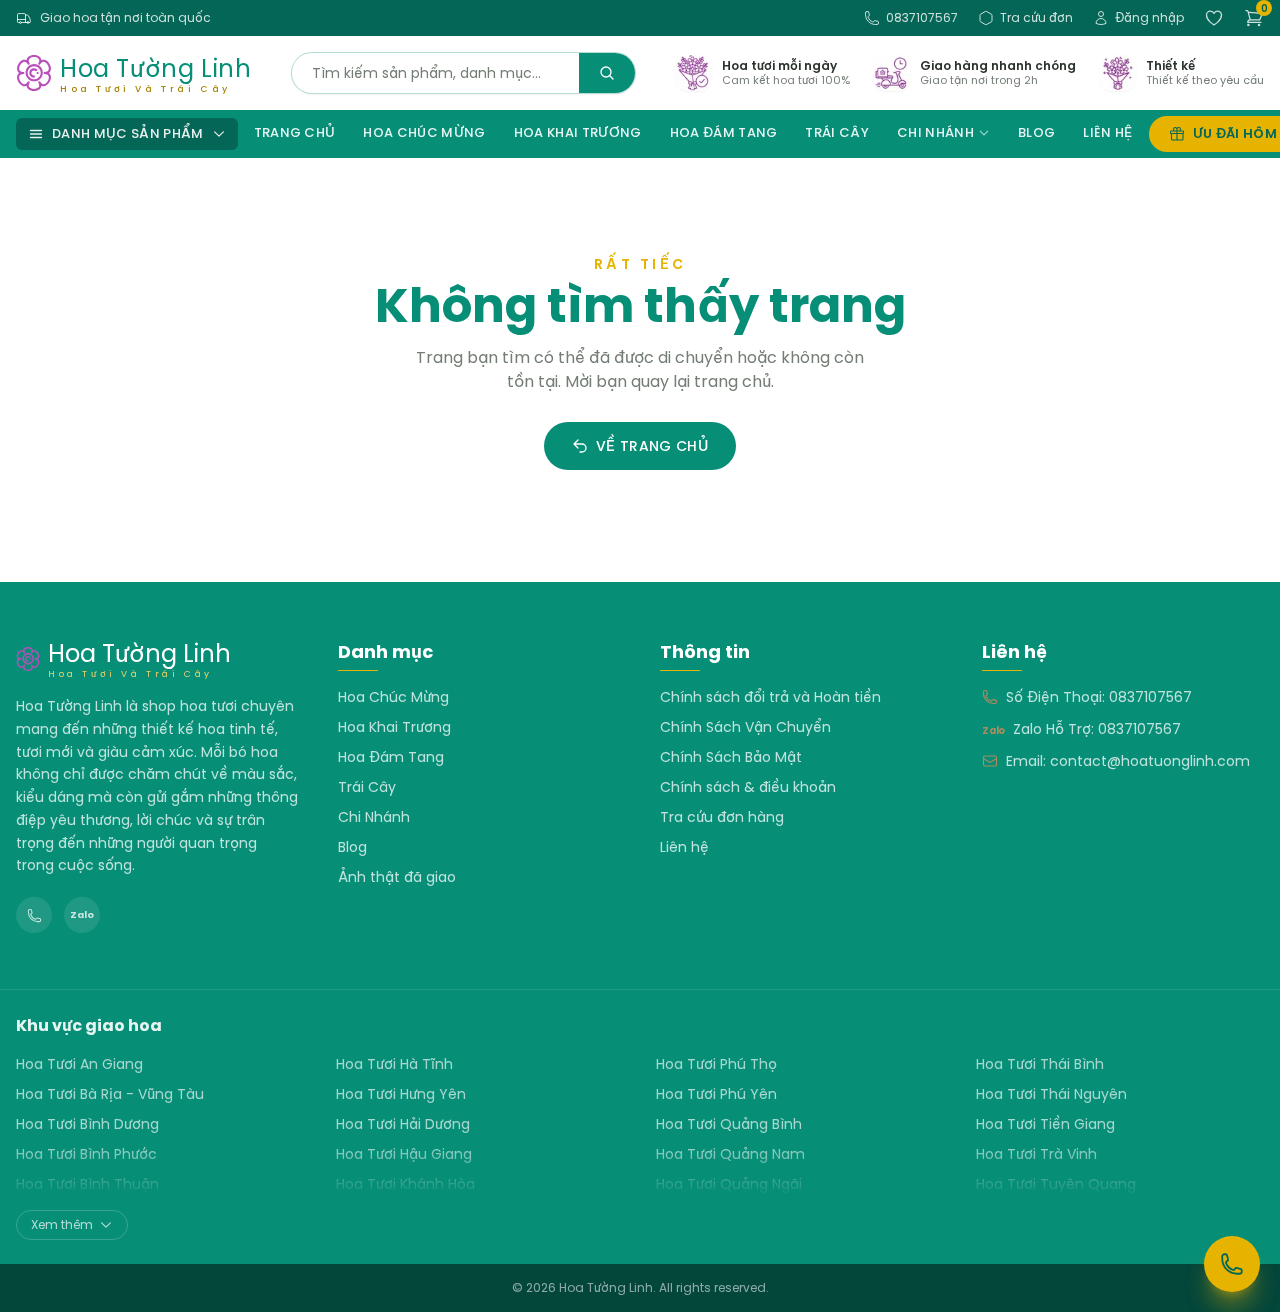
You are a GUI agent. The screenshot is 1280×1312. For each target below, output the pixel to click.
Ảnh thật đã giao (397, 877)
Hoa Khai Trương (578, 132)
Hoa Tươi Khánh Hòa (405, 1184)
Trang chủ (295, 132)
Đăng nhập (1149, 17)
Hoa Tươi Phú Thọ (716, 1064)
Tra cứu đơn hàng (722, 817)
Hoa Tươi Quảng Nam (730, 1154)
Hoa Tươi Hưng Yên (401, 1094)
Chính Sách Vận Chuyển (745, 727)
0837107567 (922, 17)
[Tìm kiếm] (607, 73)
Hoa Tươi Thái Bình (1040, 1064)
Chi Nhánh (935, 132)
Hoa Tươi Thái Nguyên (1051, 1094)
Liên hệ (1107, 132)
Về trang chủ (652, 446)
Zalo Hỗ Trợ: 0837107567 (1097, 729)
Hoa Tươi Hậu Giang (404, 1154)
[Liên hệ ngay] (1232, 1264)
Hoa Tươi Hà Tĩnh (394, 1064)
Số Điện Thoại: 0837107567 (1099, 697)
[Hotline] (34, 915)
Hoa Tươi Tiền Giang (1045, 1124)
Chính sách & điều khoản (748, 787)
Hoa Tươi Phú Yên (716, 1094)
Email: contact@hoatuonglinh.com (1128, 761)
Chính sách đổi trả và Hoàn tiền (770, 697)
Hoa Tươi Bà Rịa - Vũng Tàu (110, 1094)
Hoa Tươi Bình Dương (87, 1124)
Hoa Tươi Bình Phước (86, 1154)
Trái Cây (837, 132)
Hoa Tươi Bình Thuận (87, 1184)
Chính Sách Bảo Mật (731, 757)
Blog (1036, 132)
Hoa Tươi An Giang (79, 1064)
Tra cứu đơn (1036, 17)
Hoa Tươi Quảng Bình (729, 1124)
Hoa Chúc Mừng (424, 132)
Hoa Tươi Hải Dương (403, 1124)
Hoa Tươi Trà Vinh (1036, 1154)
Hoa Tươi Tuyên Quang (1056, 1184)
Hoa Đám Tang (724, 132)
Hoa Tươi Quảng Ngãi (729, 1184)
